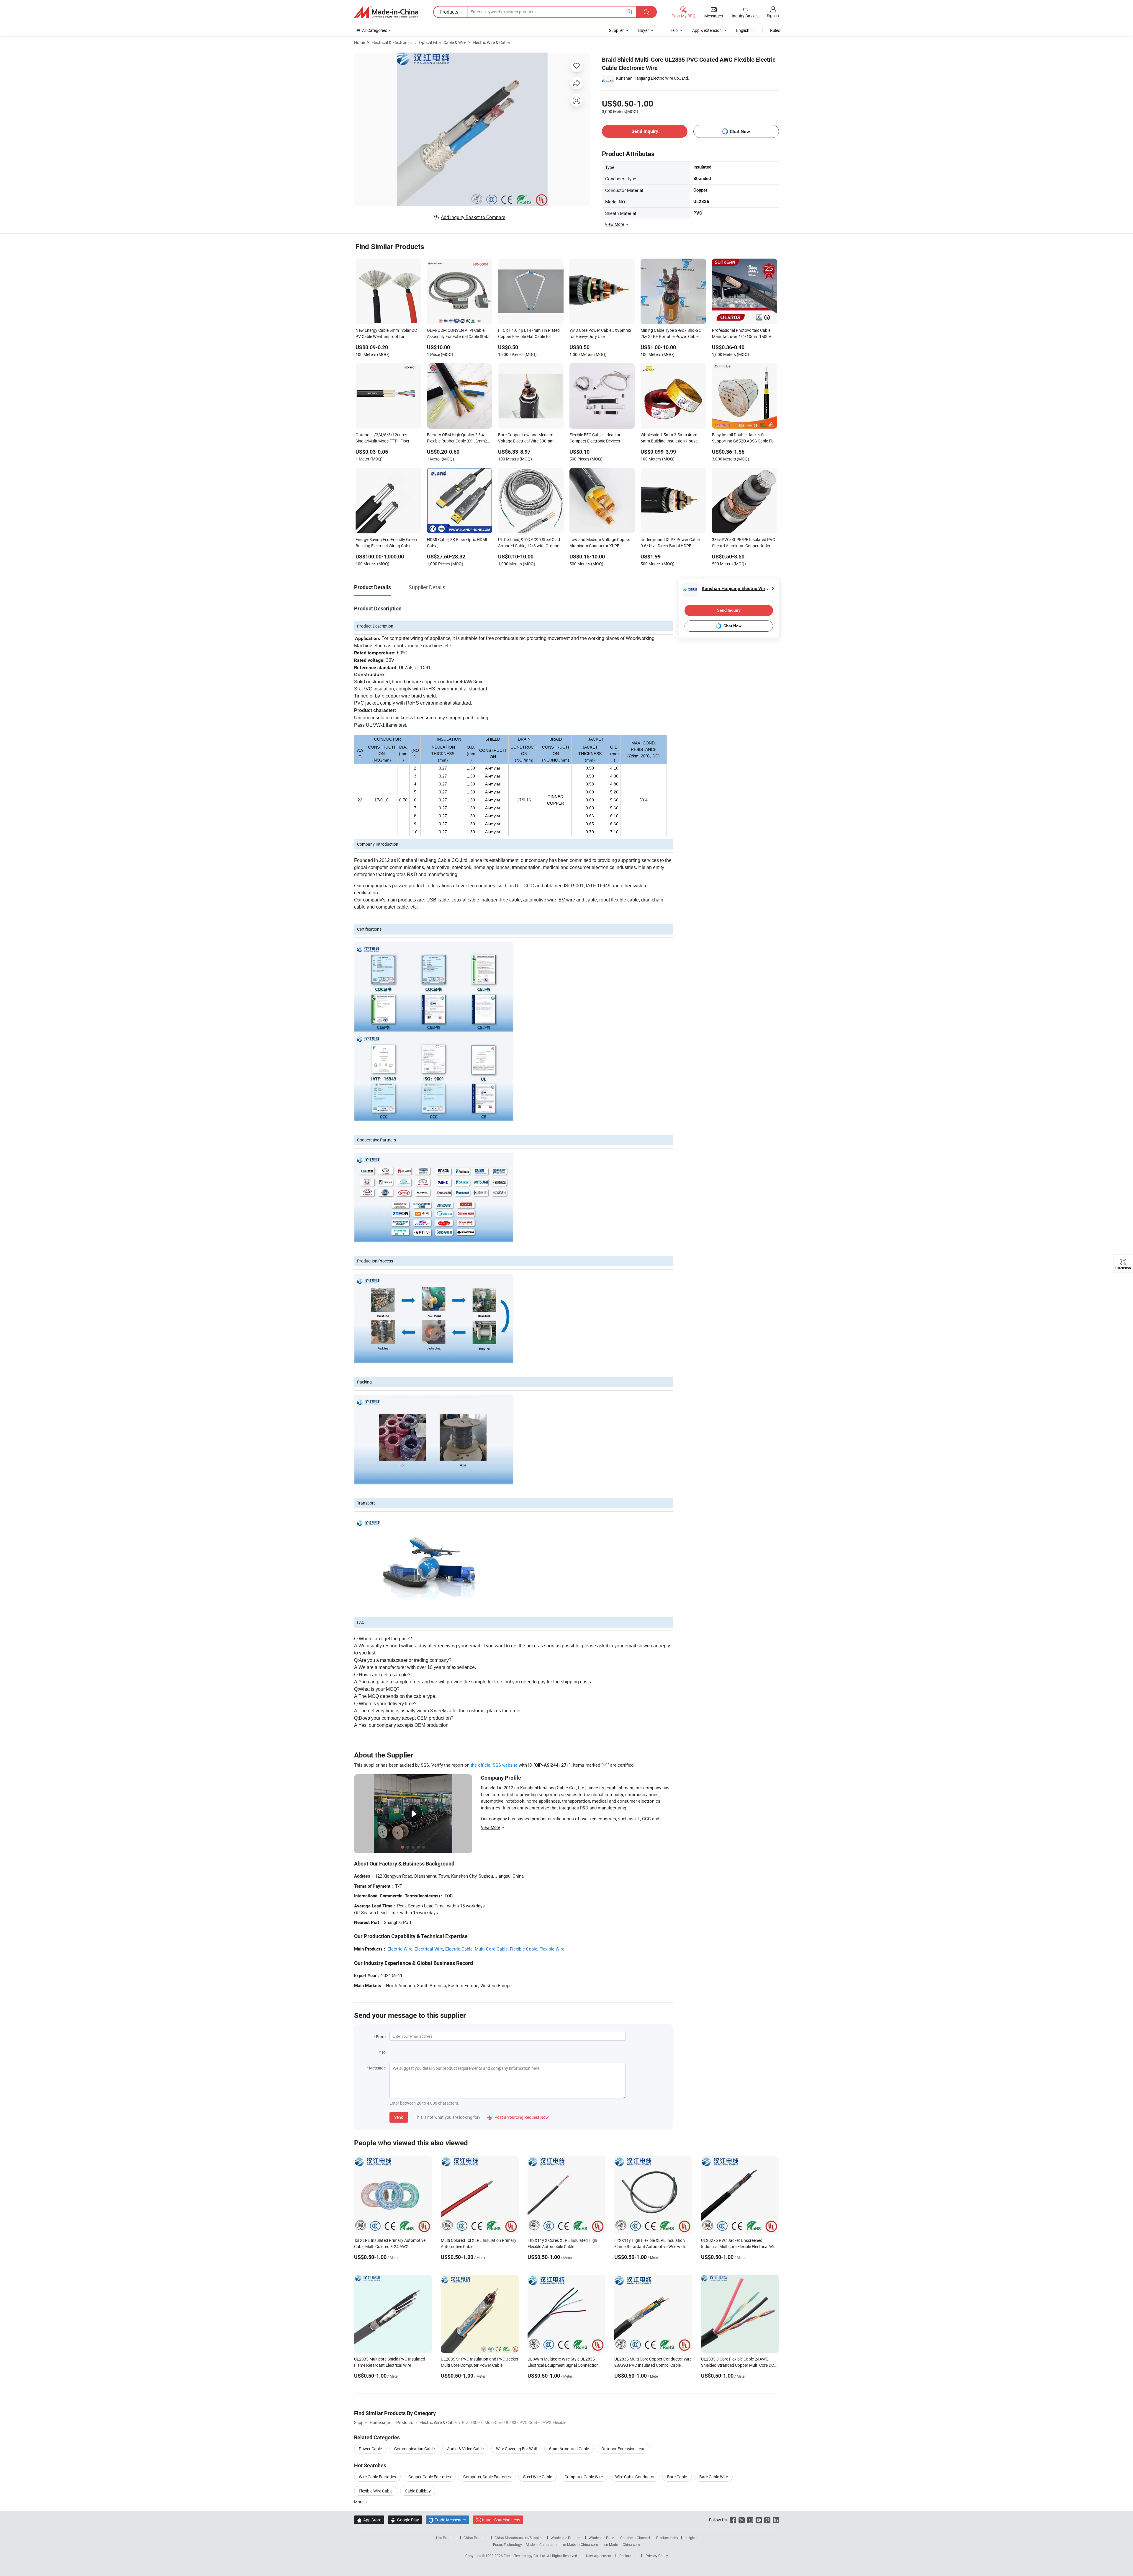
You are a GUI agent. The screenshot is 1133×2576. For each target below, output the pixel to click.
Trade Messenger (447, 2520)
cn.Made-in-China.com (622, 2544)
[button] (629, 12)
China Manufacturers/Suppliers (519, 2538)
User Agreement (599, 2556)
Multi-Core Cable (491, 1949)
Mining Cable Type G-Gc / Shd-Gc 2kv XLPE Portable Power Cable (671, 333)
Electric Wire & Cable (491, 42)
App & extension (707, 30)
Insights (691, 2538)
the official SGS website (494, 1765)
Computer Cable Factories (487, 2477)
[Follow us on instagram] (750, 2520)
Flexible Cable (524, 1949)
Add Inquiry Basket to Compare (473, 217)
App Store (369, 2520)
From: (381, 2037)
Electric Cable (459, 1949)
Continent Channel (635, 2538)
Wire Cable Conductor (635, 2477)
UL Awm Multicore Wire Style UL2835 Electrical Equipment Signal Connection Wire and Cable (563, 2365)
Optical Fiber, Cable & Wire (443, 42)
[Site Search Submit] (646, 12)
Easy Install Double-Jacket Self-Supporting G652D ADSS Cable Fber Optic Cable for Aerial (745, 438)
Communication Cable (414, 2449)
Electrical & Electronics (392, 42)
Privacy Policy (657, 2556)
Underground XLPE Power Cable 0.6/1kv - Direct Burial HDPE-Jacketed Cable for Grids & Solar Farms (670, 543)
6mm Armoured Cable (569, 2449)
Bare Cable (677, 2477)
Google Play (405, 2520)
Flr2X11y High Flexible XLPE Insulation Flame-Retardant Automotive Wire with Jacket (650, 2246)
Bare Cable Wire (714, 2477)
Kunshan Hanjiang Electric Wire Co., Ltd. (653, 78)
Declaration (628, 2556)
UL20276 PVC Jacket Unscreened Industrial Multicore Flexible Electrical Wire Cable (739, 2246)
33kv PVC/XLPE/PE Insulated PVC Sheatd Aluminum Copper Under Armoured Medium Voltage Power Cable (744, 543)
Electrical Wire (429, 1949)
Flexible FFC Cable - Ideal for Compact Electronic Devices (595, 438)
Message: (378, 2068)
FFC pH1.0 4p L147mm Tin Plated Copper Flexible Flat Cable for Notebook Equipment (529, 334)
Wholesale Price (601, 2538)
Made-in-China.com (541, 2544)
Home (360, 42)
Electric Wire (400, 1949)
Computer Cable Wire (584, 2477)
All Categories (375, 30)
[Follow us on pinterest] (767, 2520)
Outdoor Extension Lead (623, 2449)
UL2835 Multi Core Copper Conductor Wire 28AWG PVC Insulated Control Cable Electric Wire (653, 2365)
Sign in (773, 15)
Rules (775, 30)
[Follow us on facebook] (733, 2520)
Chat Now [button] (740, 132)
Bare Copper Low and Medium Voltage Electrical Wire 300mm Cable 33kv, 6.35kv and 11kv (526, 438)
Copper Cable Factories (430, 2477)
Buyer (644, 30)
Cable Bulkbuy (418, 2491)
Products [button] (449, 12)
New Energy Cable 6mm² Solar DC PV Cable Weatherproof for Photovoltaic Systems (386, 334)
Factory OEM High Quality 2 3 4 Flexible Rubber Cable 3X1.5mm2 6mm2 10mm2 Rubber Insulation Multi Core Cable (457, 438)
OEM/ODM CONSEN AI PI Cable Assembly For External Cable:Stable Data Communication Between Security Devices (459, 334)
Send (399, 2117)
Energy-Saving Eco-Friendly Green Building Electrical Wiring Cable (386, 543)
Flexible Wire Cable (376, 2491)
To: (384, 2052)
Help (674, 30)
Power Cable (370, 2449)
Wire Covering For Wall (516, 2449)
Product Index (667, 2538)
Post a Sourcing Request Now (518, 2117)
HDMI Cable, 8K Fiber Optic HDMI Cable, (457, 543)
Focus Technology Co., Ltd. (525, 2556)
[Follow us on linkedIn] (776, 2520)
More (359, 2502)
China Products (476, 2538)
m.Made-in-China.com (581, 2544)
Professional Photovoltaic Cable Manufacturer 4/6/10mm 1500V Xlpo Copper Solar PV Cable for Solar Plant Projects (742, 334)
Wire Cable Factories (377, 2477)
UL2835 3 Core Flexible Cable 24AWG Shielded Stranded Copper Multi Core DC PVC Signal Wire (737, 2365)
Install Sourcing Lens (501, 2520)
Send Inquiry (645, 131)
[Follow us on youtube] (759, 2520)
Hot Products (447, 2538)
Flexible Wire (552, 1949)
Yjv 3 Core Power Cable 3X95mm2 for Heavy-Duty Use (600, 333)
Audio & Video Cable (465, 2449)
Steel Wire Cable (538, 2477)
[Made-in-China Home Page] (386, 12)
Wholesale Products (566, 2538)
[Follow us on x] (742, 2520)
